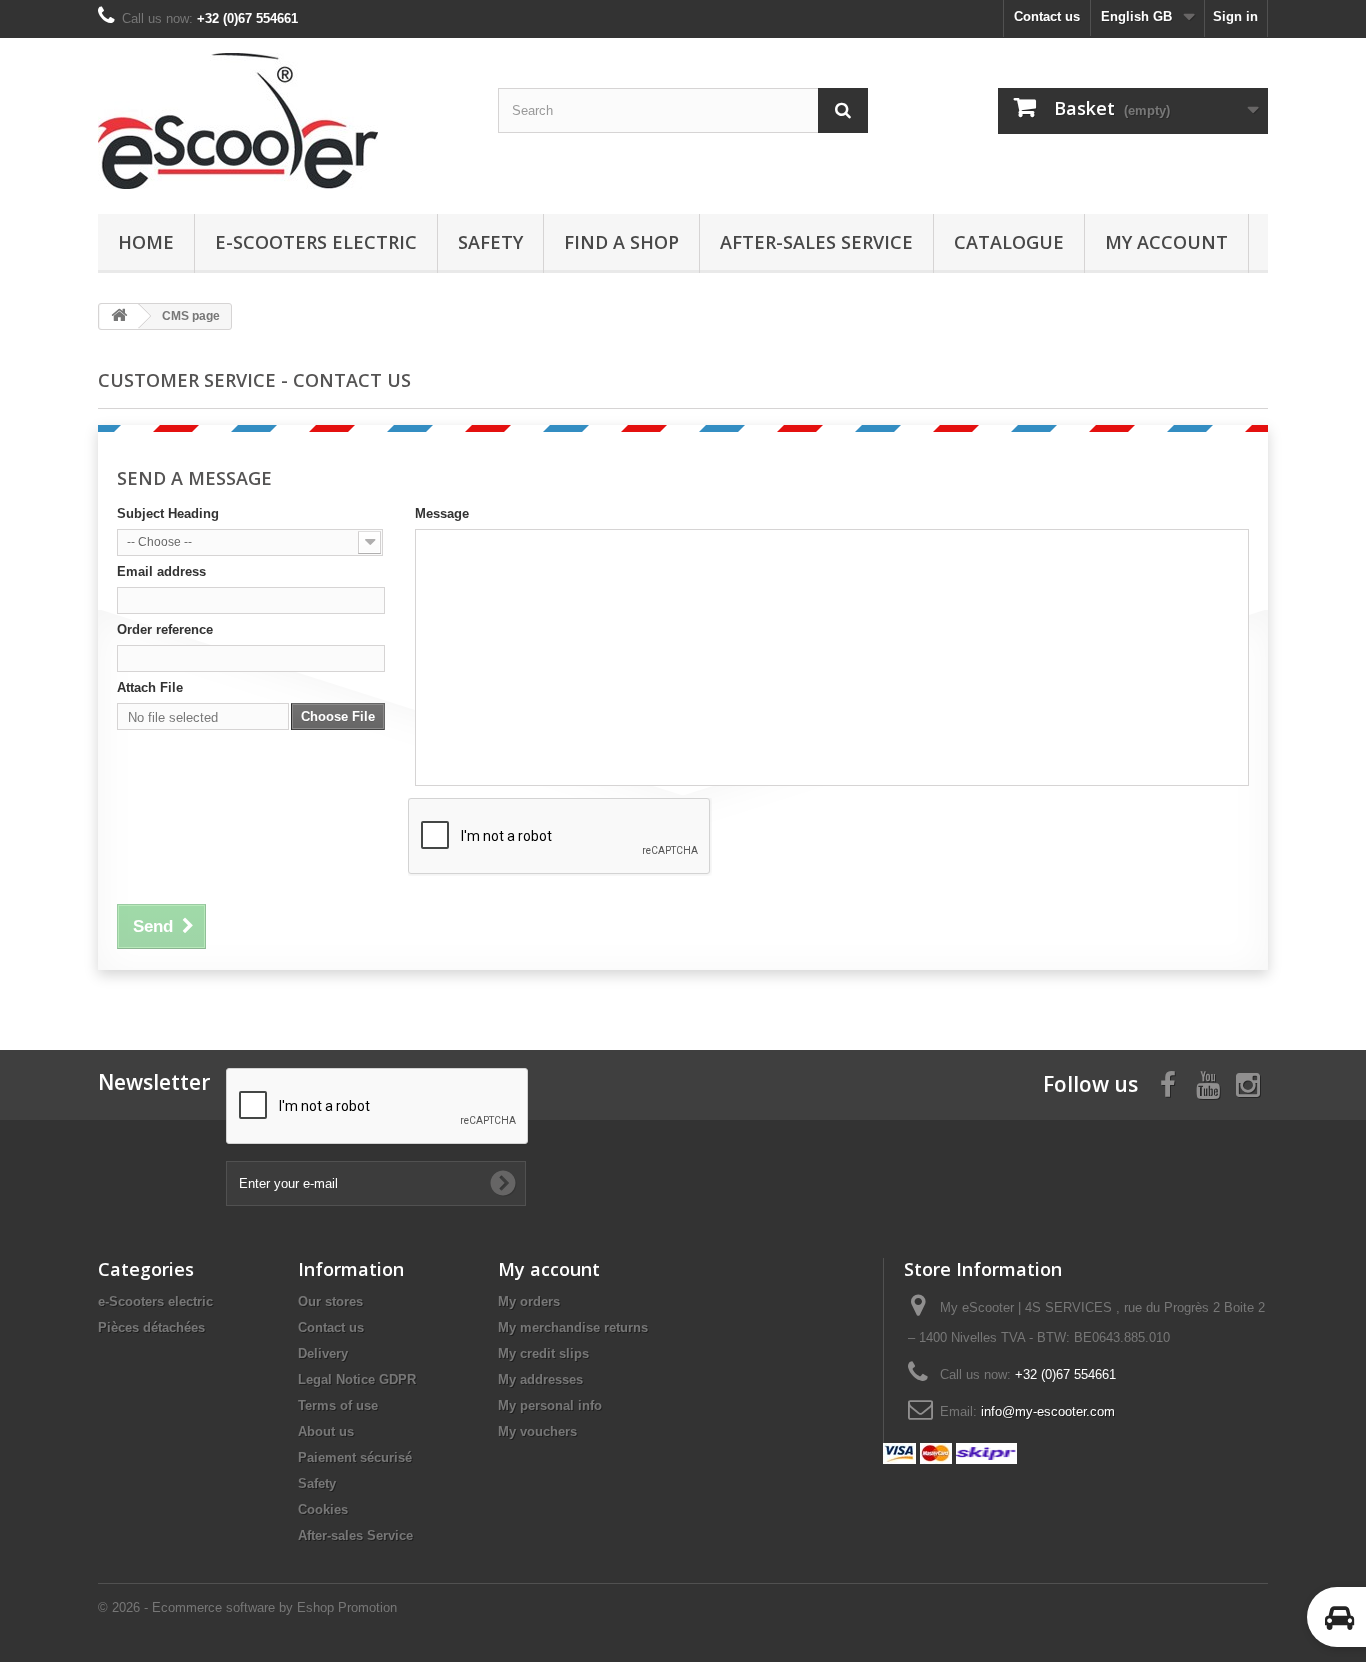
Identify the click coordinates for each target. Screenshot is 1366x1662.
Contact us (1047, 16)
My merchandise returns (573, 1327)
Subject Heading (168, 513)
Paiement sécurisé (355, 1457)
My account (1166, 242)
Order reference (165, 629)
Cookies (323, 1509)
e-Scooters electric (316, 242)
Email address (161, 571)
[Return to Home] (119, 316)
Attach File (150, 687)
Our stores (330, 1301)
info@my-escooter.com (1048, 1411)
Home (146, 242)
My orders (529, 1301)
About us (326, 1431)
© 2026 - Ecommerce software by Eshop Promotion (247, 1607)
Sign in (1235, 16)
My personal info (550, 1405)
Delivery (323, 1353)
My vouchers (537, 1431)
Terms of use (338, 1405)
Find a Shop (621, 242)
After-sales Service (816, 242)
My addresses (540, 1379)
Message (442, 513)
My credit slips (543, 1353)
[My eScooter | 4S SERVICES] (283, 121)
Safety (490, 242)
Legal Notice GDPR (357, 1379)
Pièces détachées (151, 1327)
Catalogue (1009, 242)
